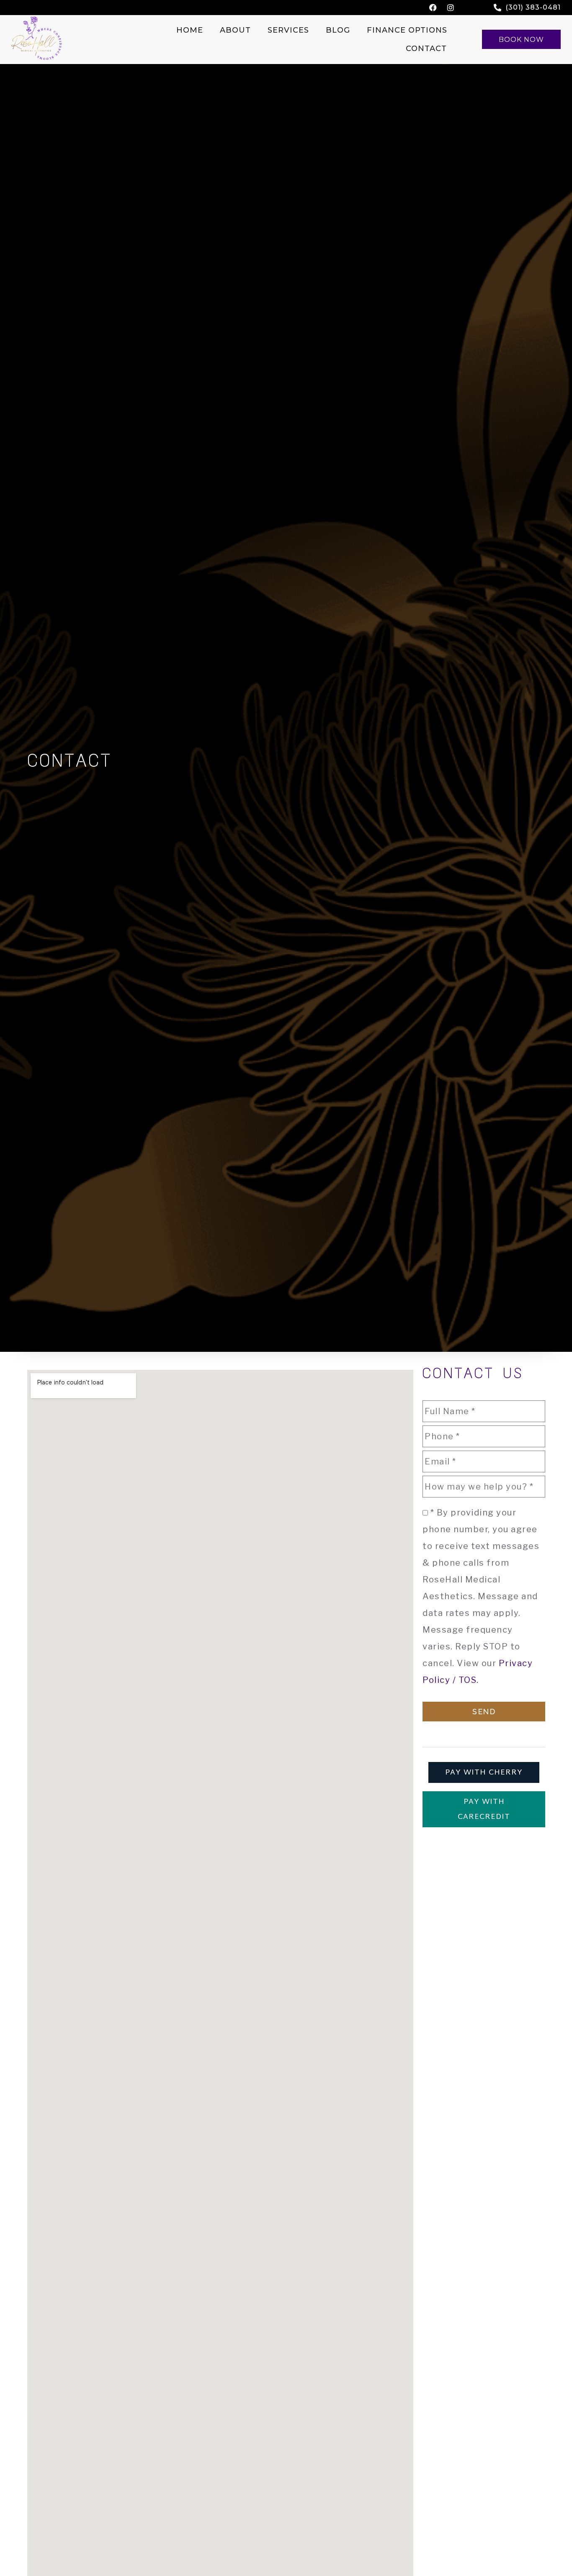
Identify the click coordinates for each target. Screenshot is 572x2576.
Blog (338, 30)
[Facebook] (433, 8)
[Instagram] (451, 8)
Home (190, 30)
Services (288, 30)
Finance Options (407, 30)
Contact (426, 49)
